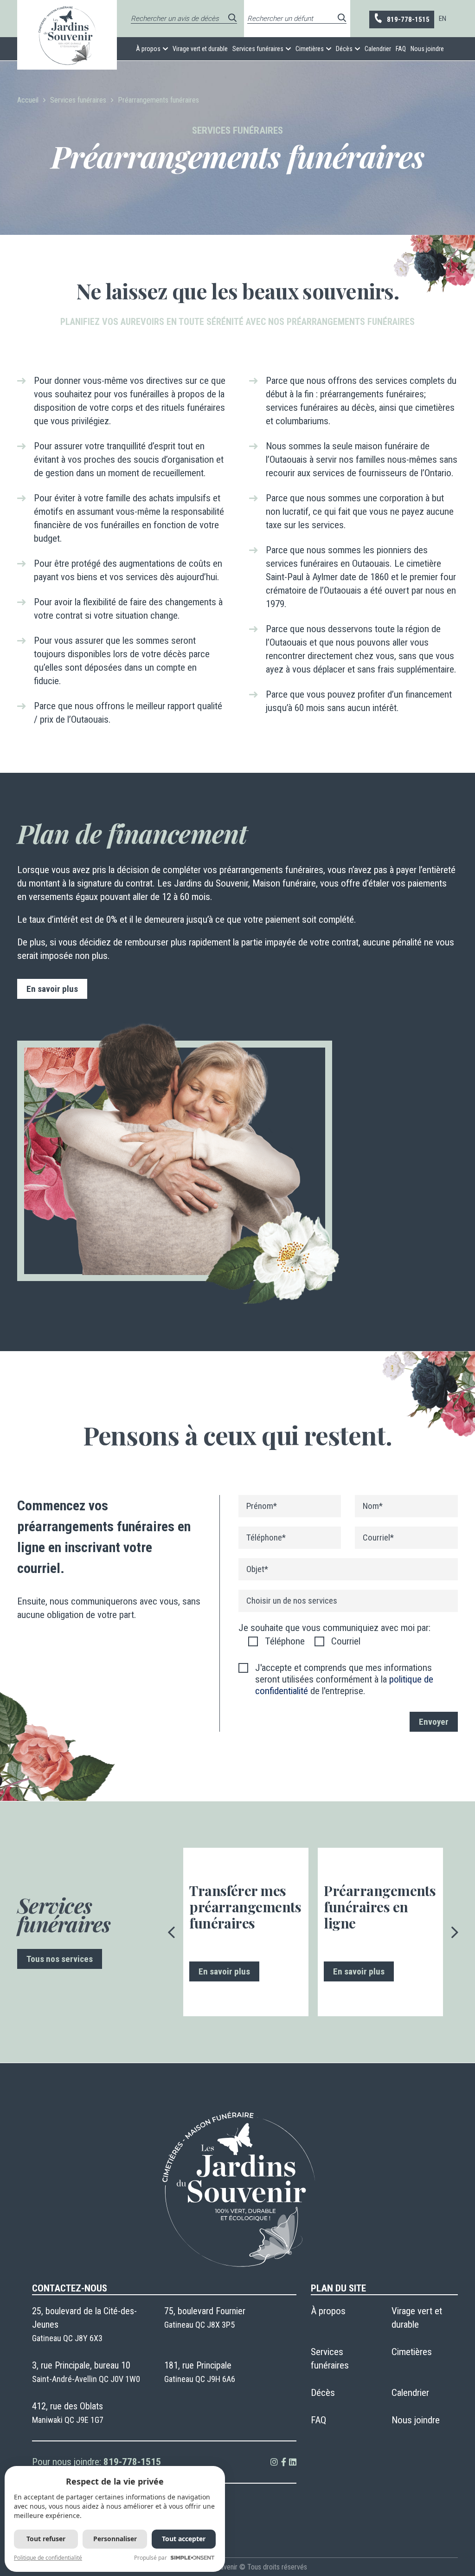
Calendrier (378, 49)
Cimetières (310, 49)
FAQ (401, 49)
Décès (344, 49)
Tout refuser (46, 2539)
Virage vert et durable (200, 49)
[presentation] (172, 1932)
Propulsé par (151, 2558)
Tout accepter (184, 2539)
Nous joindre (427, 49)
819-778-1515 (408, 19)
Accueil (28, 100)
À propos (148, 49)
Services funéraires (258, 49)
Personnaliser (115, 2539)
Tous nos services (60, 1959)
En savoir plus (52, 989)
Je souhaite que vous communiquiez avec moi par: (334, 1628)
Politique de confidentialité (48, 2558)
